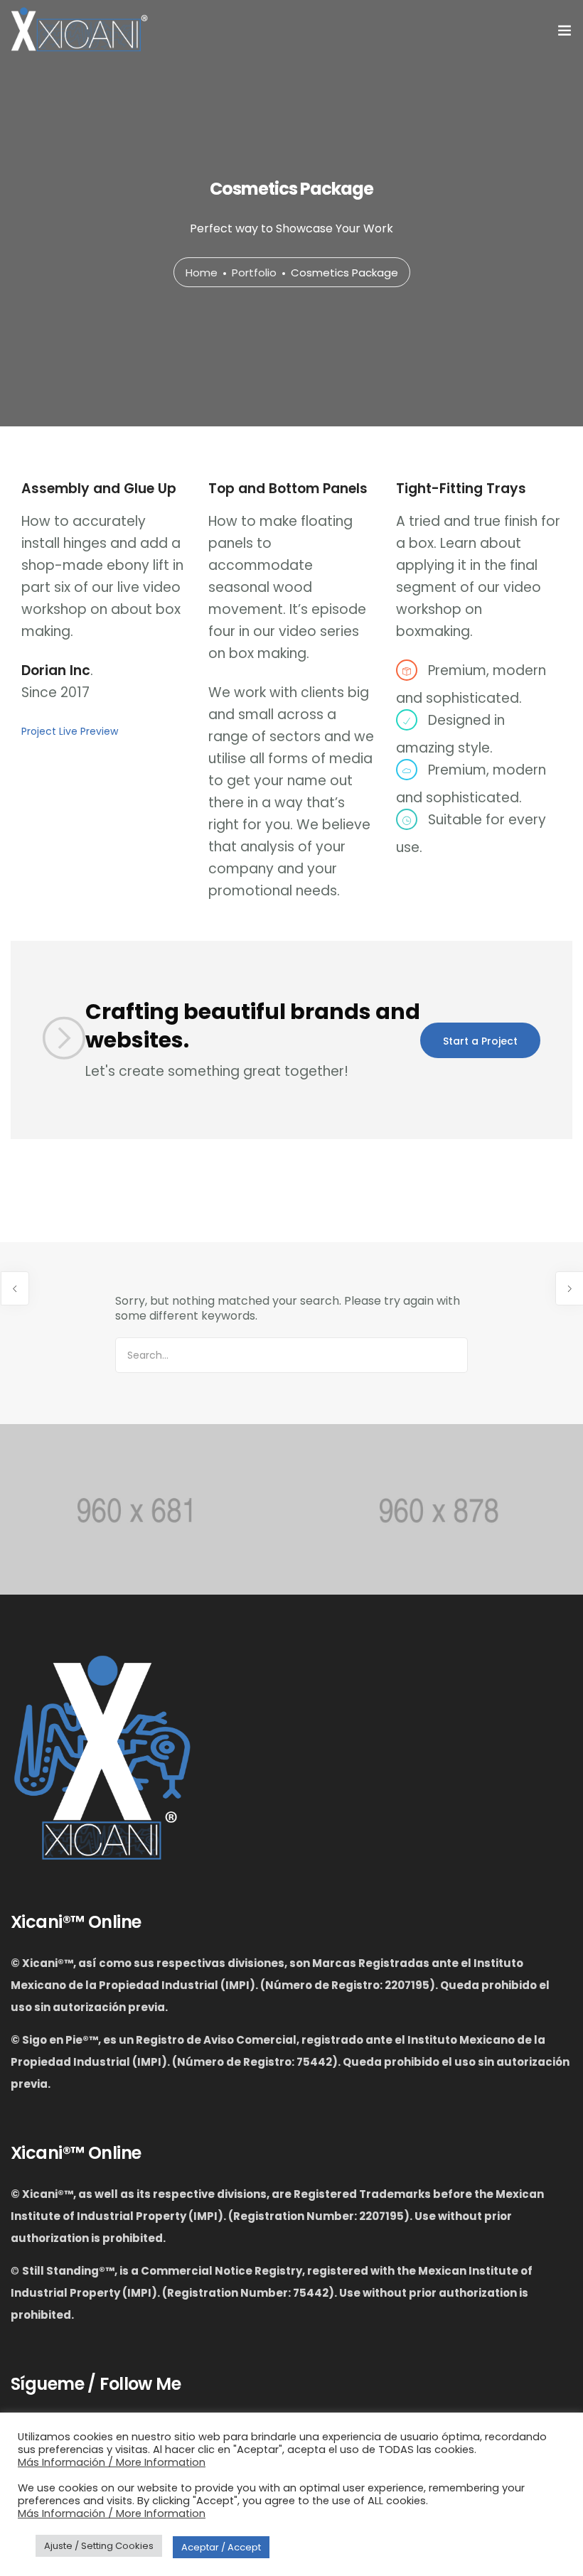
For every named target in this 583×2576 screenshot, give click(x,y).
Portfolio (254, 273)
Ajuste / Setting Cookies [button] (99, 2546)
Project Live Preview (70, 731)
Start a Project (480, 1041)
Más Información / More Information (112, 2462)
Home (202, 273)
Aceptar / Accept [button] (221, 2547)
